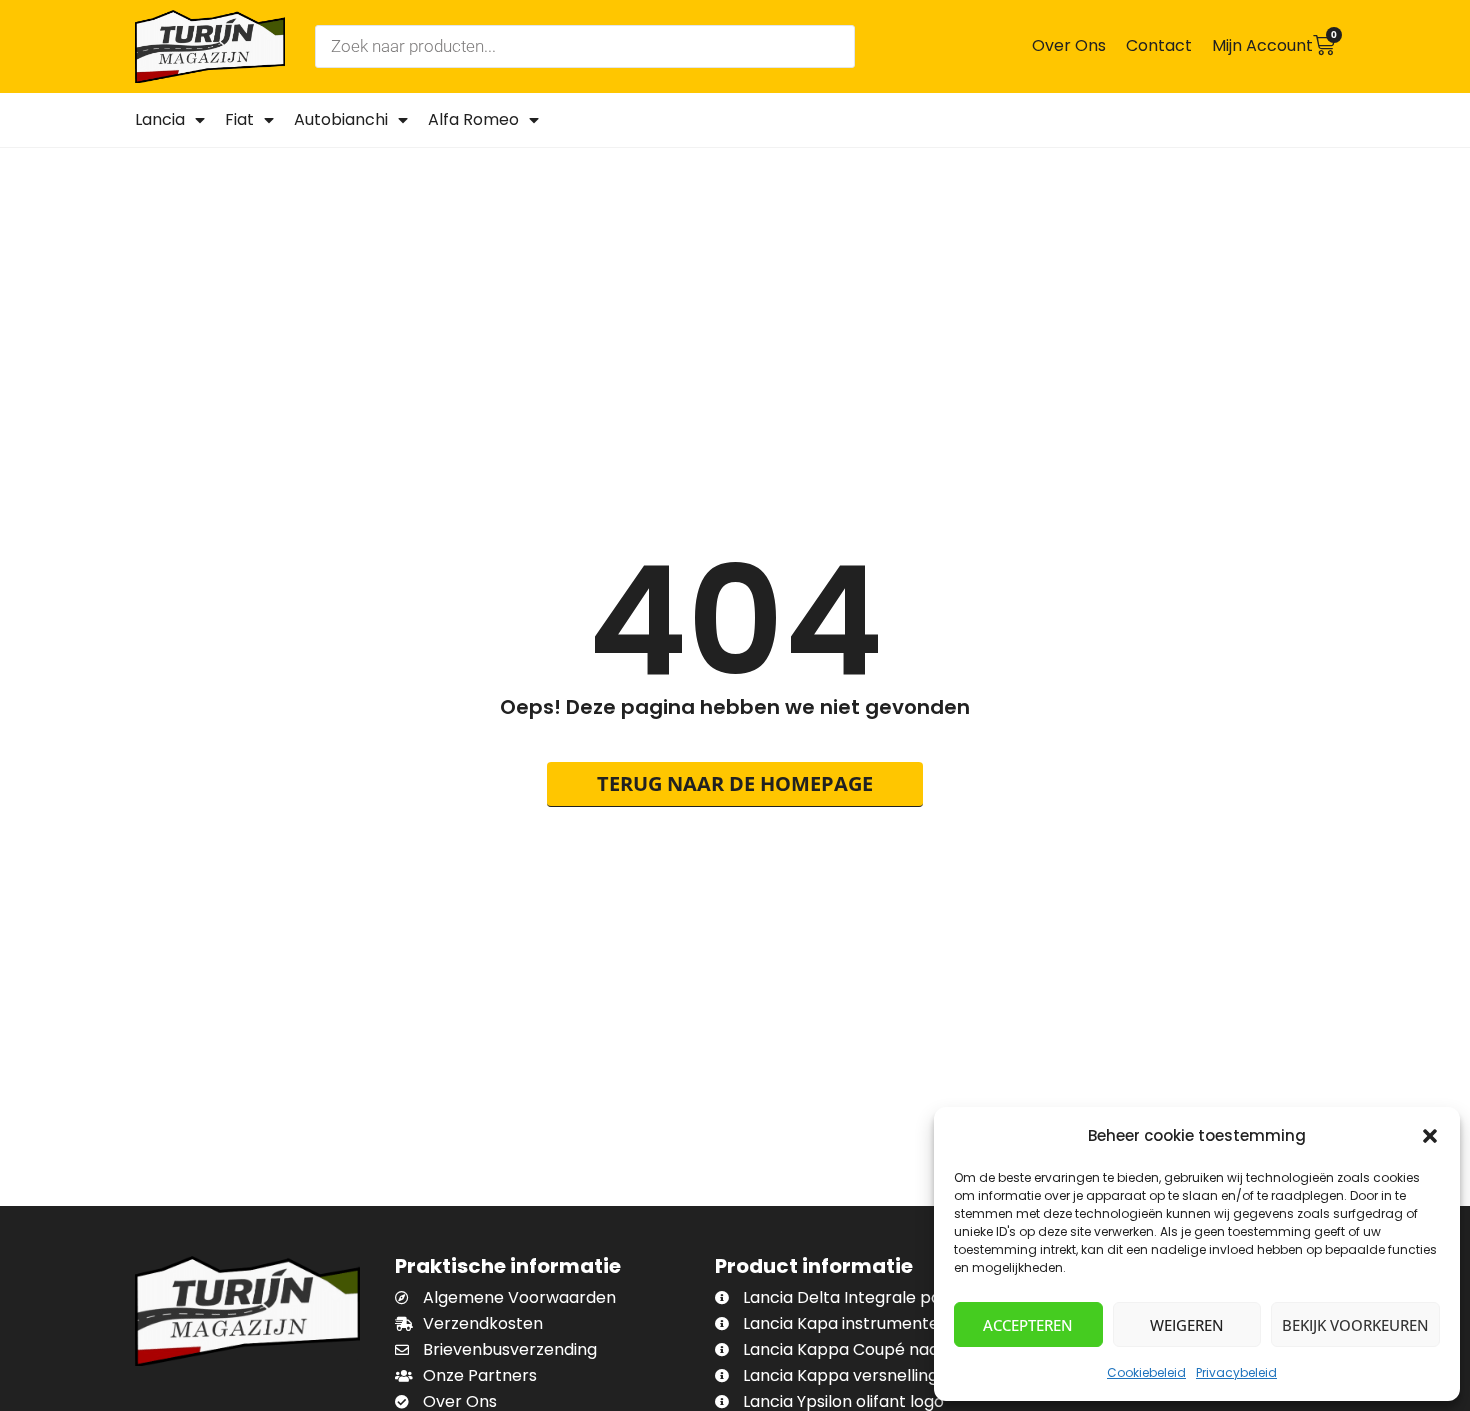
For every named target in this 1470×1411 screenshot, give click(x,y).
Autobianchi (341, 119)
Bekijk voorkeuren (1355, 1325)
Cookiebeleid (1146, 1372)
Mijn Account (1262, 45)
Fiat (239, 119)
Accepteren (1028, 1325)
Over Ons (1069, 45)
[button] (1430, 1136)
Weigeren (1187, 1325)
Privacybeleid (1236, 1372)
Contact (1159, 45)
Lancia (160, 119)
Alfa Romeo (473, 119)
